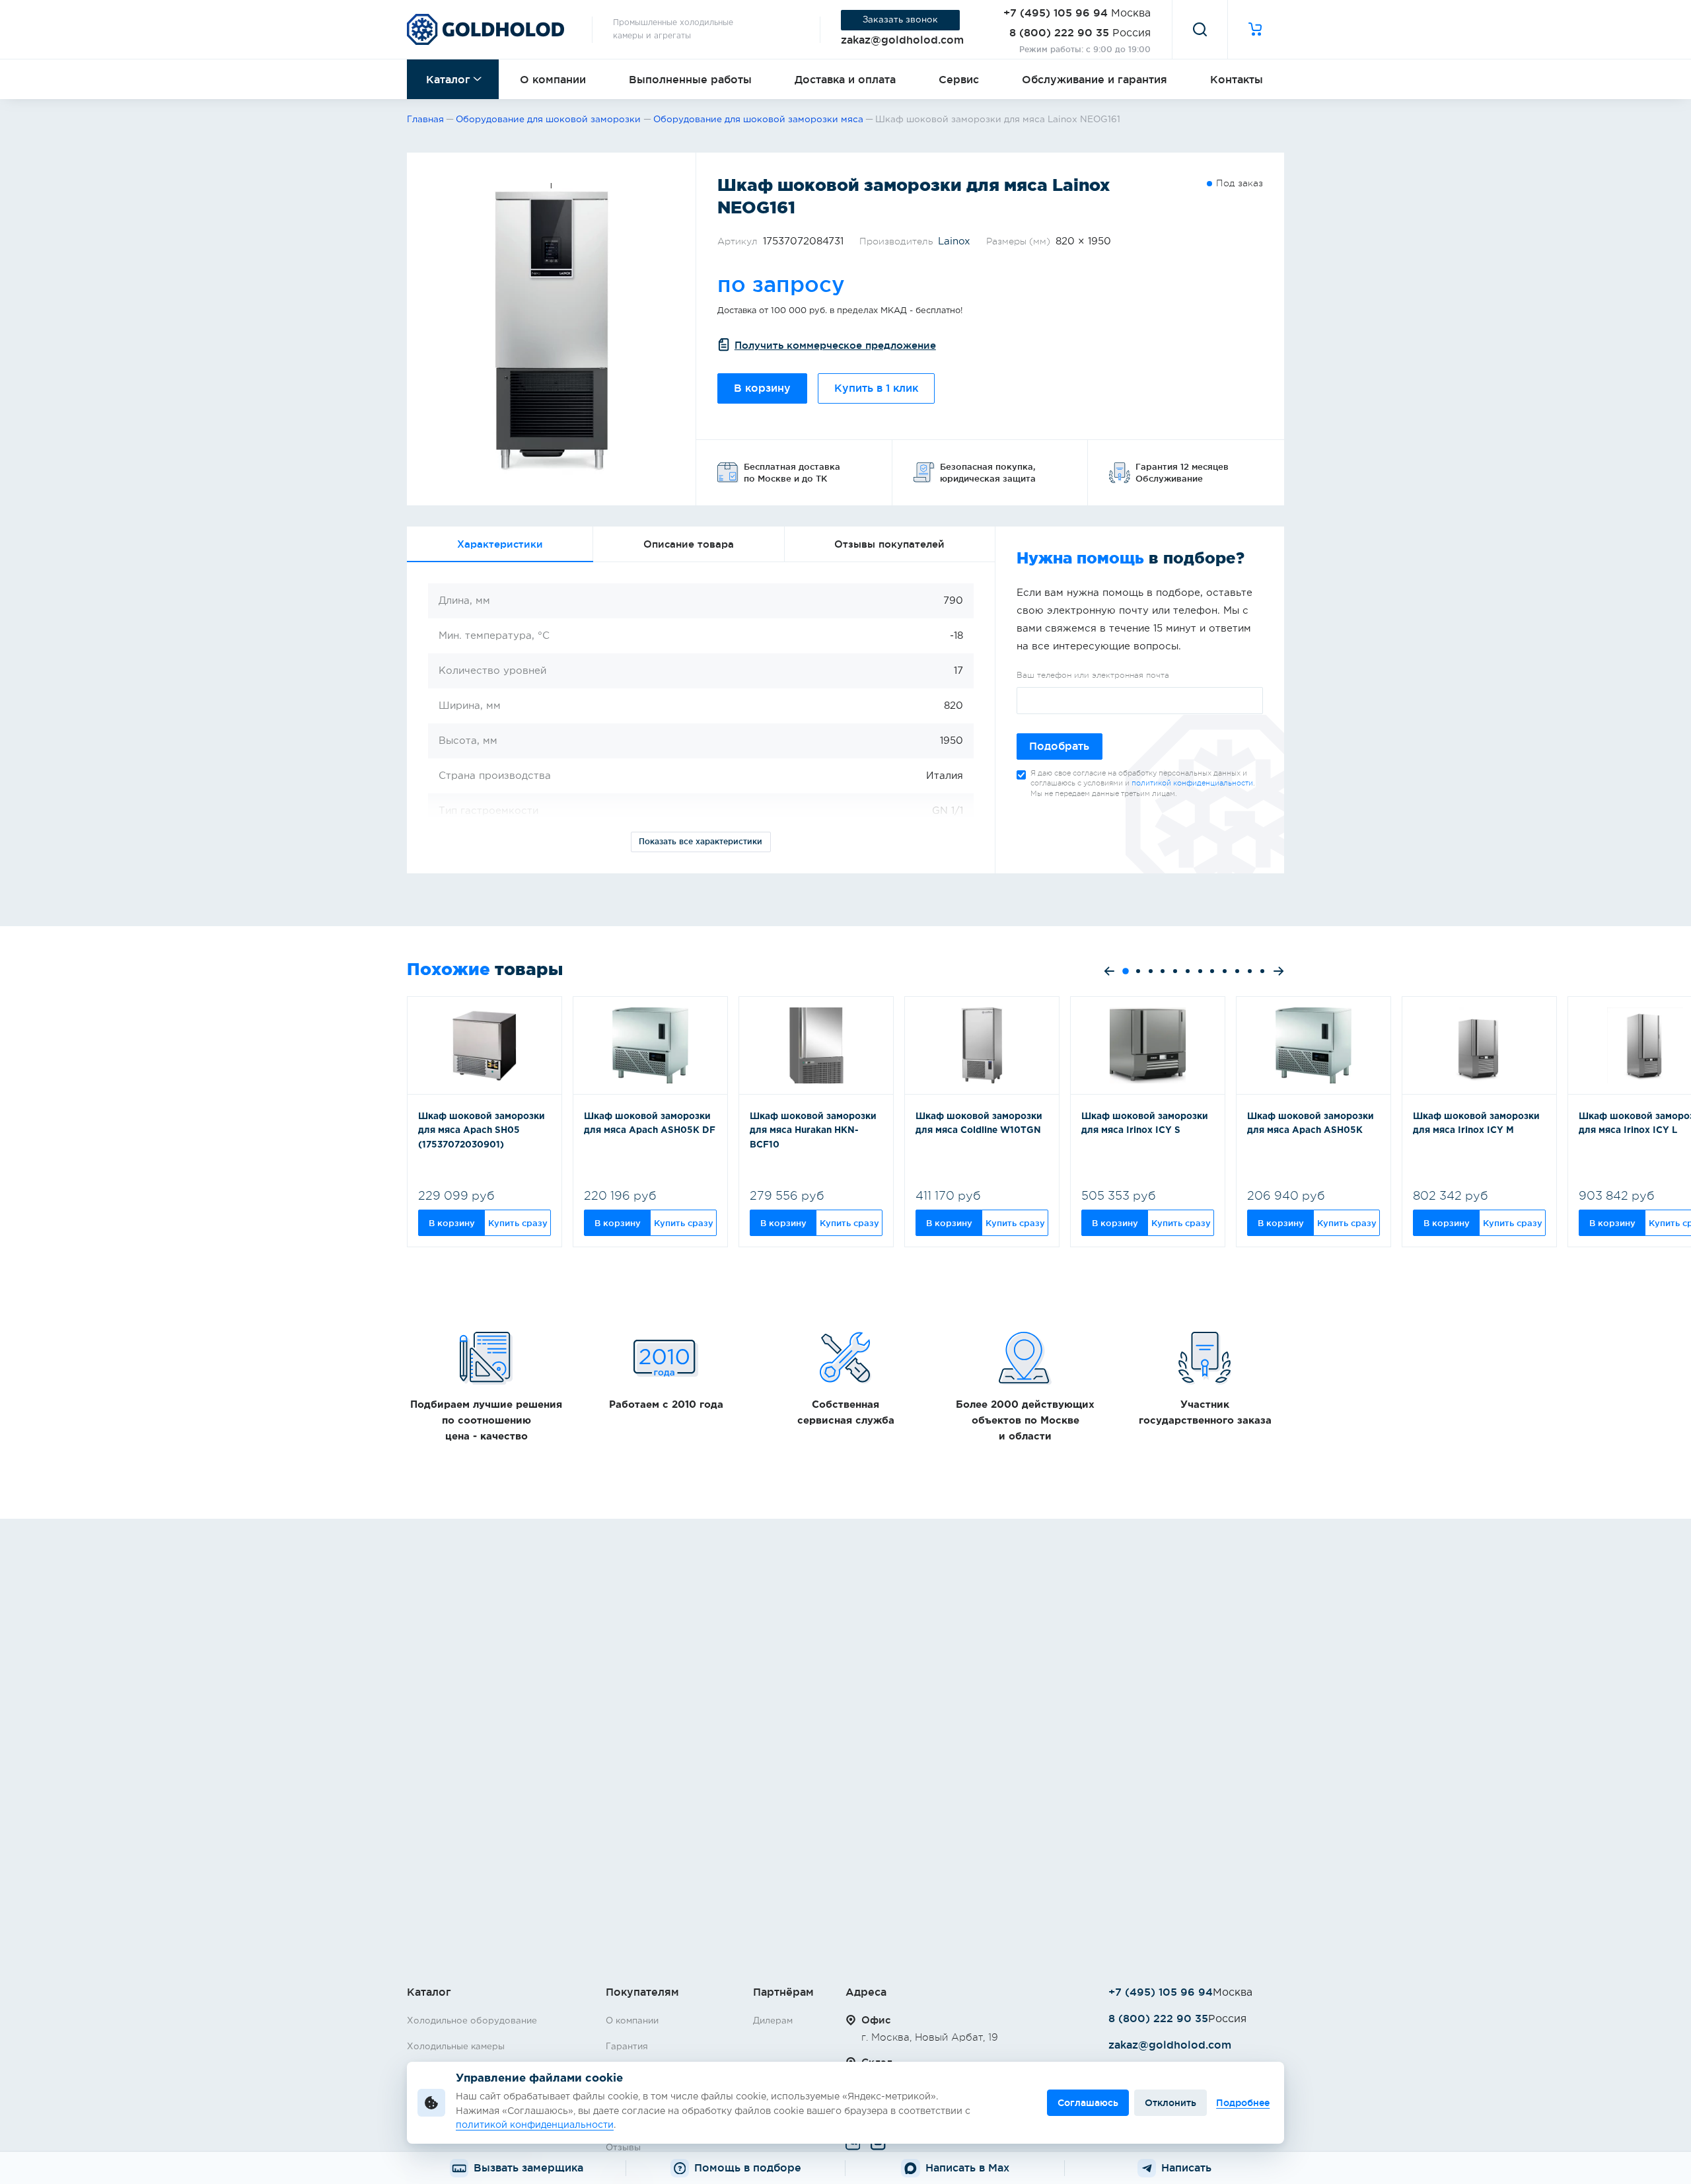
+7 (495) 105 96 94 (1056, 13)
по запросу (781, 284)
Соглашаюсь (1088, 2103)
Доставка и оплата (845, 79)
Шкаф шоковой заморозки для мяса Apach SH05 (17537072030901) (482, 1131)
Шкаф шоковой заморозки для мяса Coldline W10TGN (979, 1124)
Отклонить (1170, 2103)
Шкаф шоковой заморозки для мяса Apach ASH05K (1311, 1124)
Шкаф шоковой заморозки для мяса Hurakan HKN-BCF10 (813, 1131)
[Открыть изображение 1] (551, 329)
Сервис (959, 79)
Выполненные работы (690, 79)
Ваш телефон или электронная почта (1093, 675)
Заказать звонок (900, 20)
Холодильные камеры (456, 2047)
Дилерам (773, 2021)
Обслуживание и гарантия (1095, 79)
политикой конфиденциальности (1192, 783)
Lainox (954, 241)
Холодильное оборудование (472, 2021)
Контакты (1237, 79)
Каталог (448, 79)
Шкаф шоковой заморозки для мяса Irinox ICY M (1476, 1124)
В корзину (762, 388)
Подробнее (1243, 2103)
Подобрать (1059, 746)
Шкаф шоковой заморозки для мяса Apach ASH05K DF (650, 1124)
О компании (553, 79)
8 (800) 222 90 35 (1059, 32)
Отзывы (623, 2148)
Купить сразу (518, 1223)
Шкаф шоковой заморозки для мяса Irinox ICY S (1145, 1124)
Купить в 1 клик (876, 388)
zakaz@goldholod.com (902, 40)
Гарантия (627, 2047)
